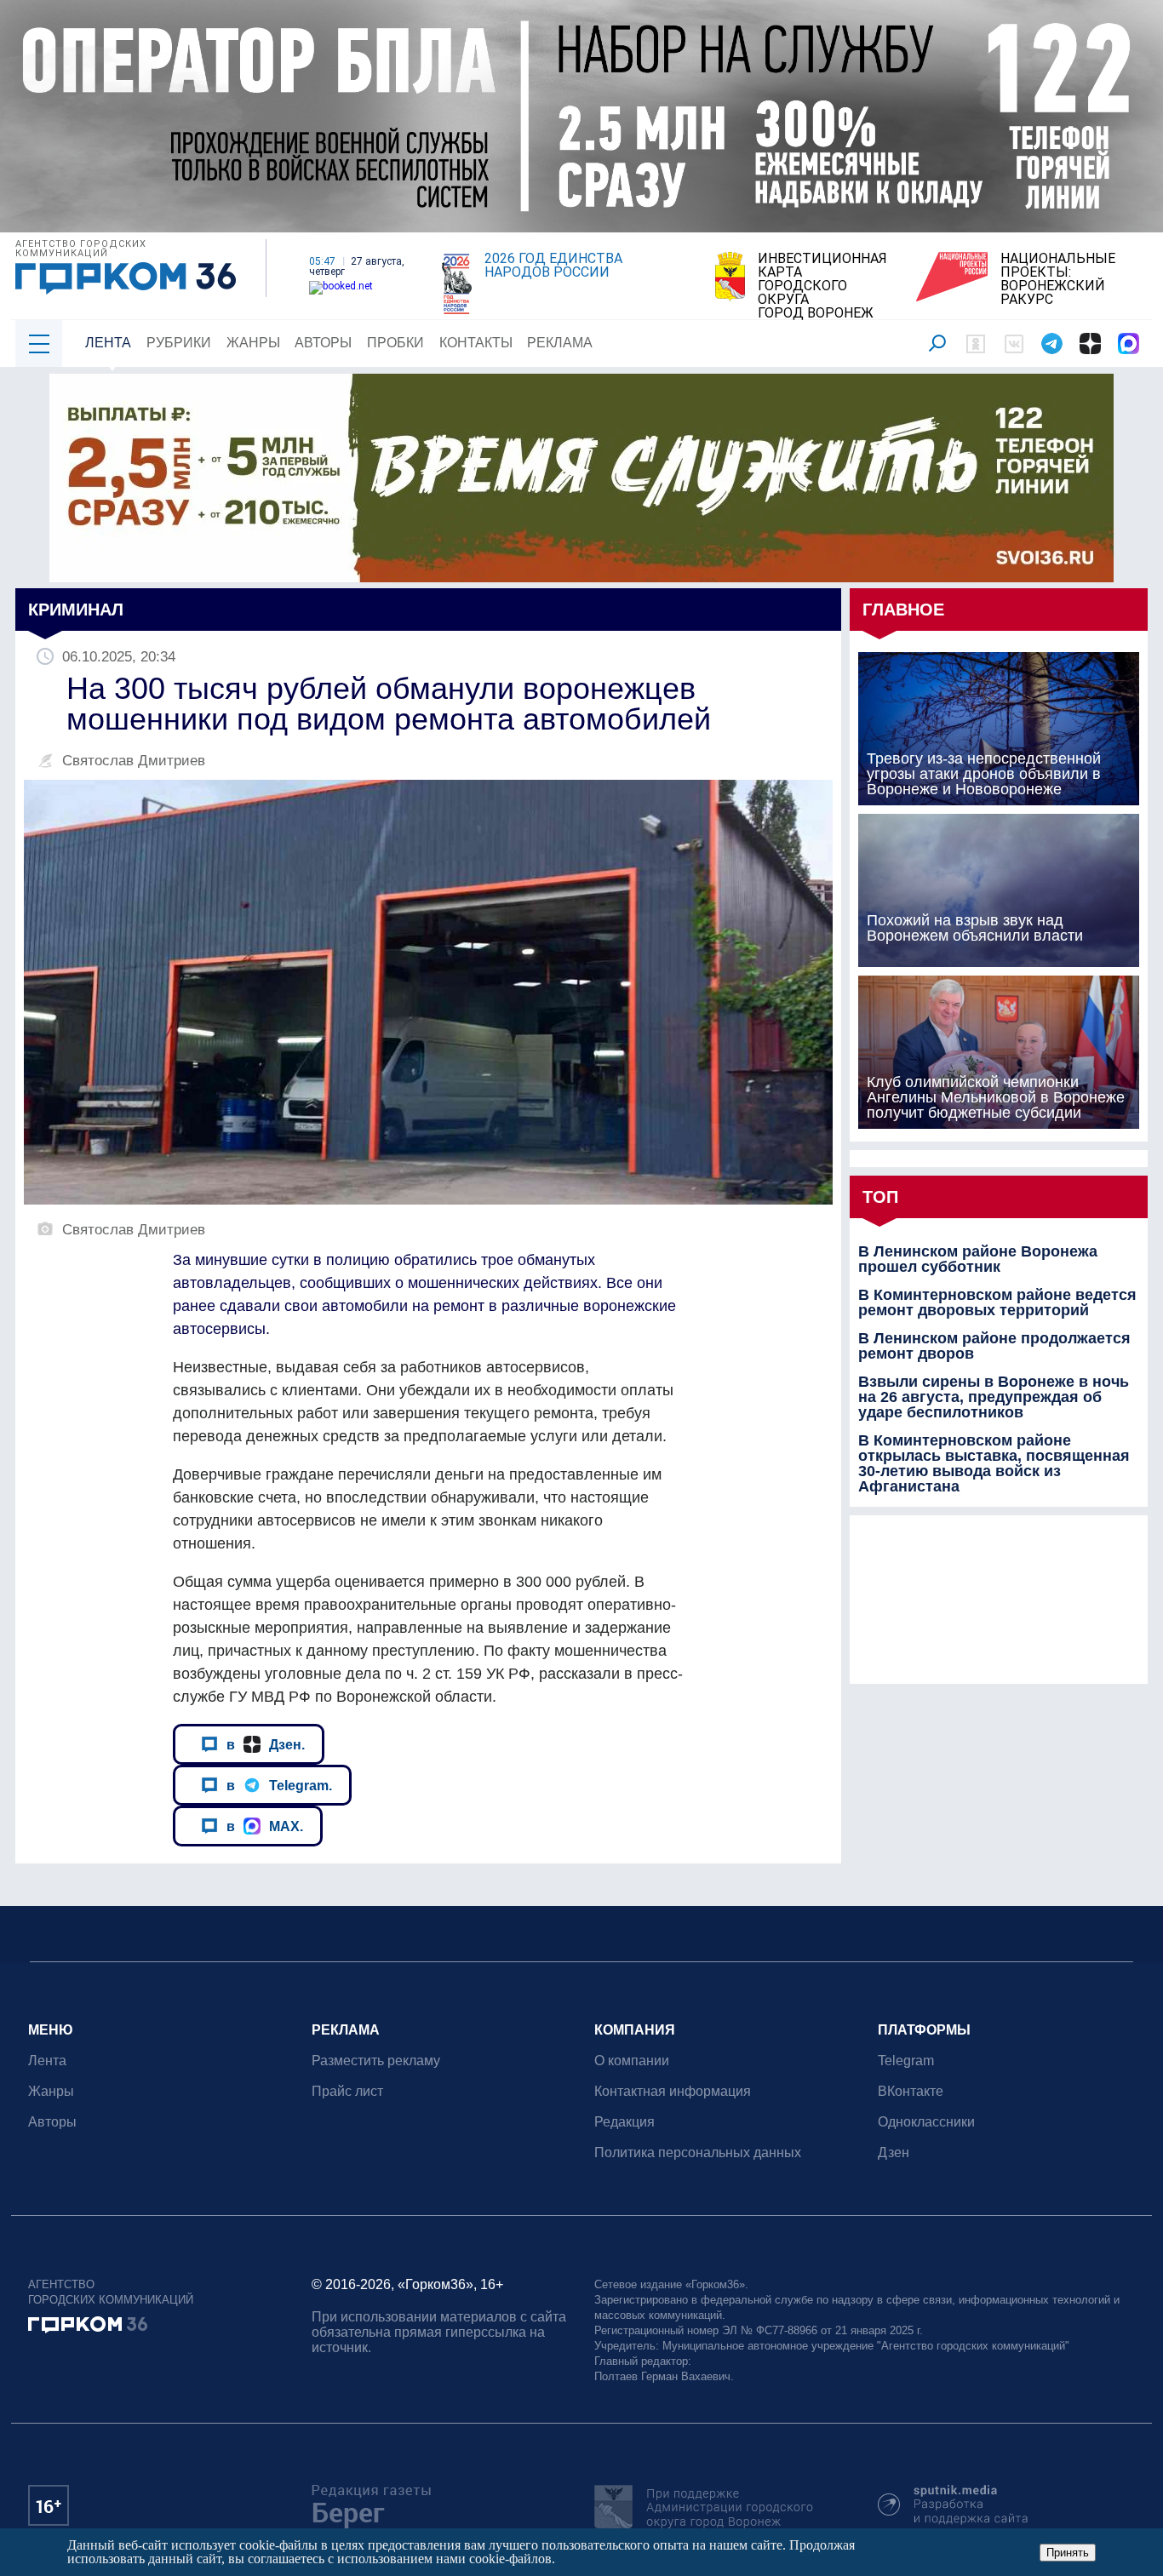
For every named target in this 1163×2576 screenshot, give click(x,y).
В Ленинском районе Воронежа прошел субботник (978, 1259)
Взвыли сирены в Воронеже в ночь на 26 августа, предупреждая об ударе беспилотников (994, 1397)
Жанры (253, 343)
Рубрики (179, 343)
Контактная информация (673, 2091)
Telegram (906, 2061)
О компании (632, 2061)
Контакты (476, 343)
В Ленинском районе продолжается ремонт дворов (994, 1346)
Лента (108, 343)
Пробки (395, 343)
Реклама (560, 343)
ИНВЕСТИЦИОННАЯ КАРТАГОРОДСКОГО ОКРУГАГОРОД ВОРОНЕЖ (822, 286)
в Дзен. (266, 1744)
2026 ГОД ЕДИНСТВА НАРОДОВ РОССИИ (553, 266)
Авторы (323, 343)
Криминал (76, 610)
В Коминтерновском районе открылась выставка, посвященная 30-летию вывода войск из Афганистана (994, 1463)
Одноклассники (926, 2122)
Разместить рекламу (376, 2061)
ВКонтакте (911, 2091)
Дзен (894, 2152)
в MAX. (265, 1826)
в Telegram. (279, 1785)
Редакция (624, 2122)
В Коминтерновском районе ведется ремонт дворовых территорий (997, 1302)
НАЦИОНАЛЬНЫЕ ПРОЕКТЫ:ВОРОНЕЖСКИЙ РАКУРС (1058, 279)
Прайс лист (347, 2091)
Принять (1068, 2553)
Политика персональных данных (698, 2152)
